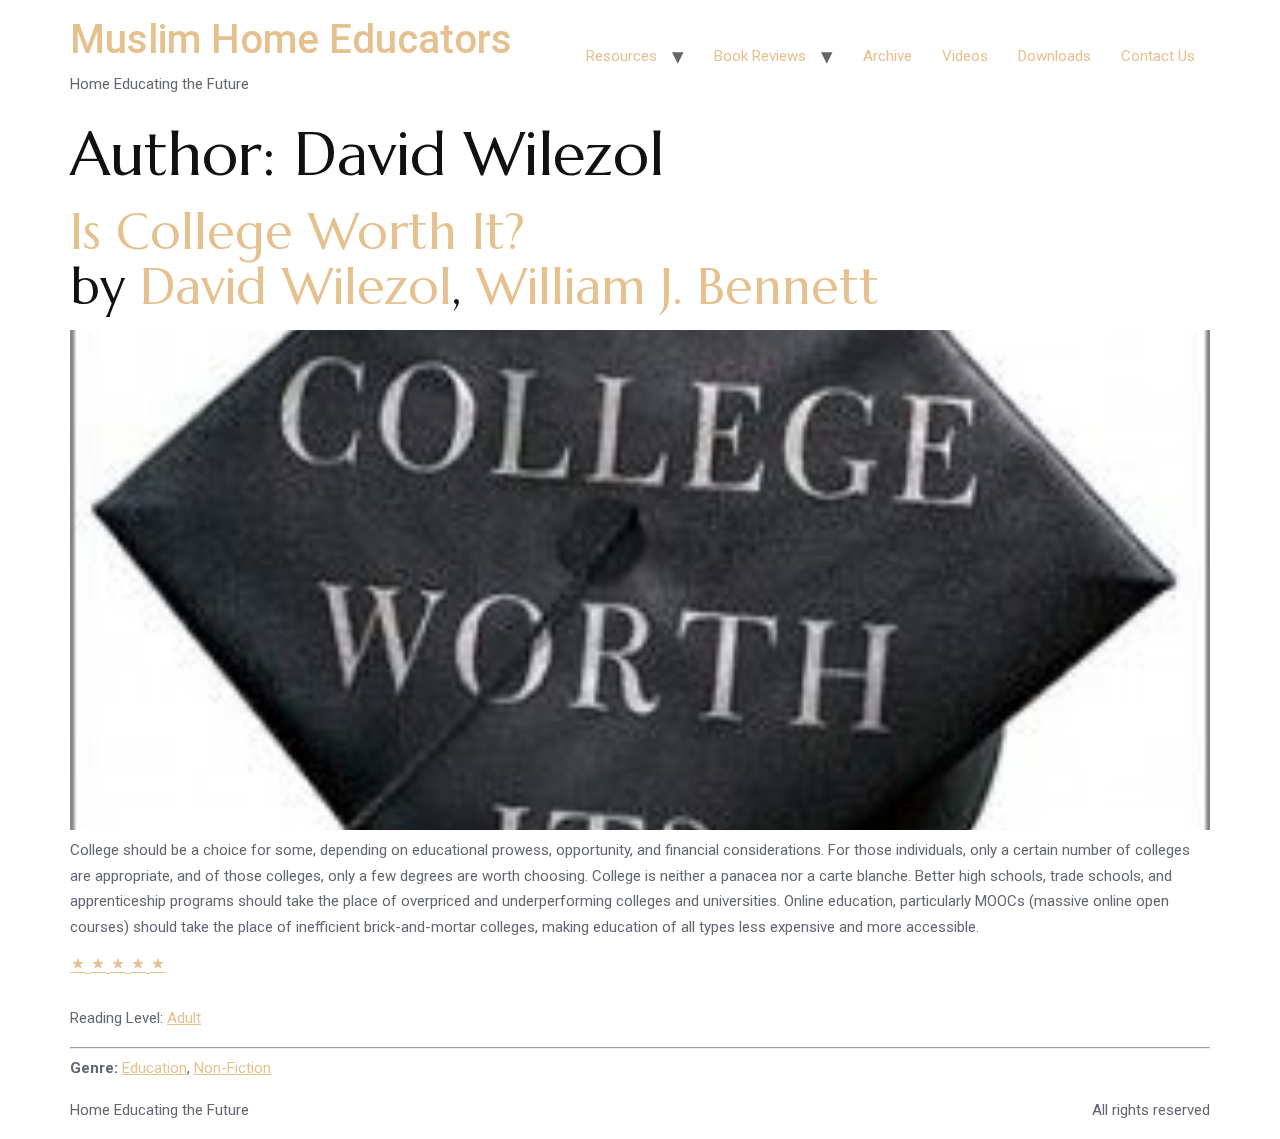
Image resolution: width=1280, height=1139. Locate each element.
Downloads (1054, 56)
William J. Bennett (677, 286)
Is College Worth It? (297, 231)
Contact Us (1158, 56)
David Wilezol (296, 286)
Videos (965, 56)
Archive (887, 56)
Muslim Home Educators (291, 39)
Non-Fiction (232, 1068)
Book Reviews (760, 56)
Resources (621, 56)
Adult (184, 1018)
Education (154, 1068)
